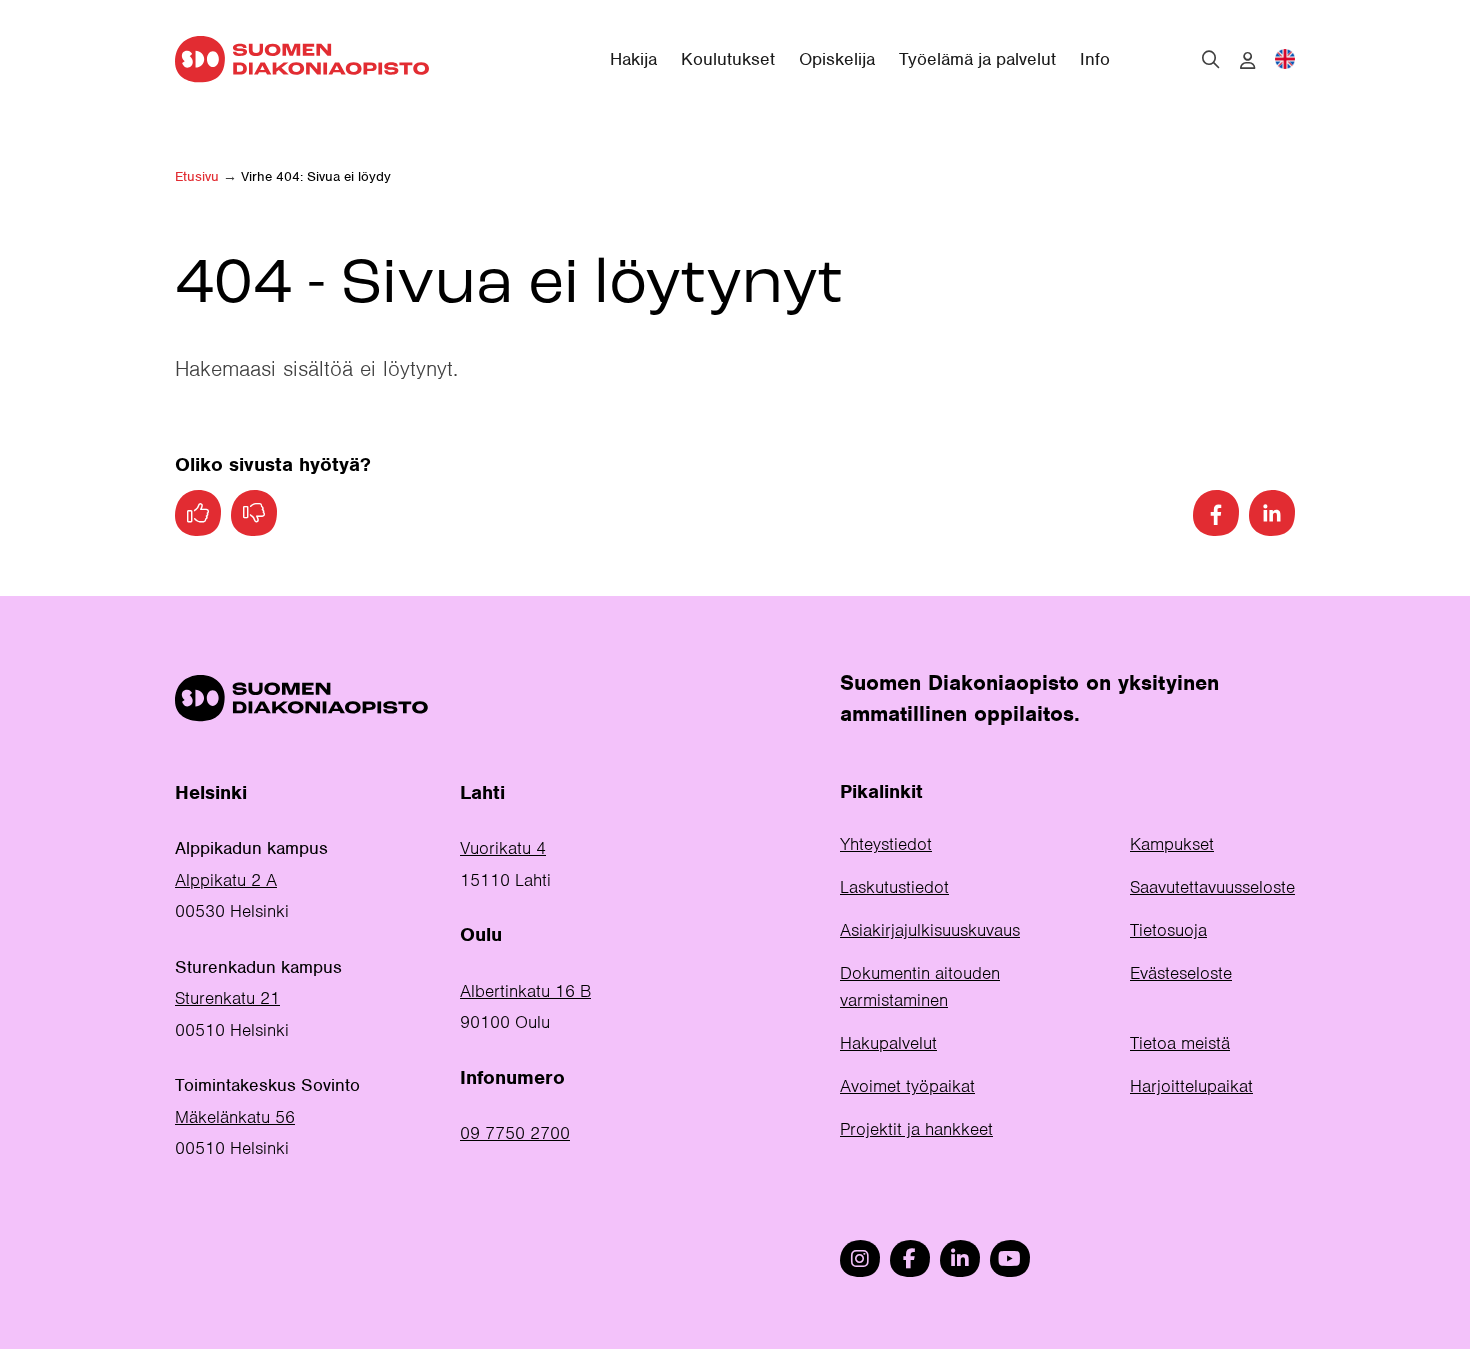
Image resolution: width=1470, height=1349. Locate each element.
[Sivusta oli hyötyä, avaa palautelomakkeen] (198, 513)
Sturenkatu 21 (227, 998)
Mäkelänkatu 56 (235, 1117)
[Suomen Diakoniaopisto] (302, 59)
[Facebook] (1216, 513)
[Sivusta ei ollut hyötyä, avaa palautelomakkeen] (254, 513)
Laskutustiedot (894, 887)
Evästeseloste (1181, 973)
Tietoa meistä (1180, 1043)
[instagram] (860, 1258)
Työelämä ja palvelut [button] (977, 59)
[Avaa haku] (1211, 59)
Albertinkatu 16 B (525, 991)
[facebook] (910, 1258)
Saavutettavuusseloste (1212, 887)
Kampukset (1172, 844)
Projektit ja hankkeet (916, 1129)
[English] (1285, 59)
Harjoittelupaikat (1191, 1086)
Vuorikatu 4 (503, 848)
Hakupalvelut (888, 1043)
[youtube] (1010, 1258)
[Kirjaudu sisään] (1247, 61)
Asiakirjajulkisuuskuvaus (930, 930)
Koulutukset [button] (728, 59)
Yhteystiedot (886, 844)
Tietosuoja (1168, 930)
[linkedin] (960, 1258)
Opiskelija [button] (837, 59)
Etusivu (197, 176)
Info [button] (1095, 59)
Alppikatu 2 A (226, 880)
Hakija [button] (633, 59)
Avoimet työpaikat (907, 1086)
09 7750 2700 (515, 1133)
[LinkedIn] (1272, 513)
